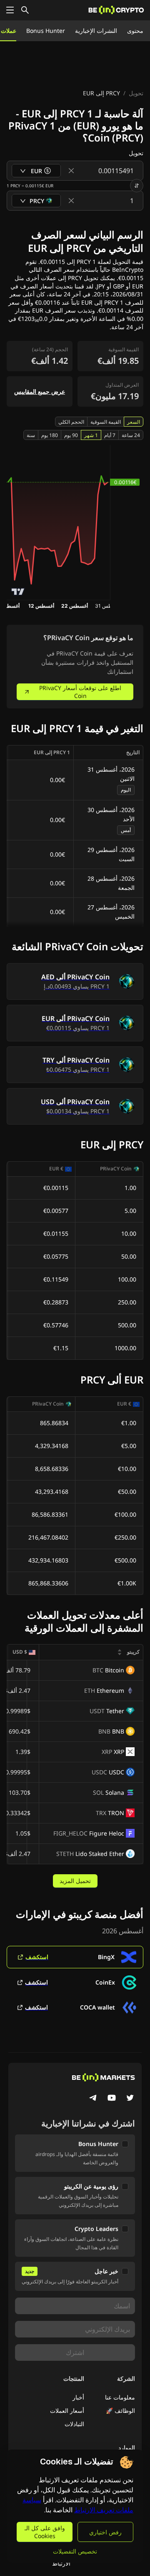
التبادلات (74, 2424)
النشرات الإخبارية (96, 31)
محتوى (135, 31)
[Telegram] (93, 2099)
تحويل (136, 93)
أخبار (78, 2397)
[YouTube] (112, 2099)
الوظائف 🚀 (120, 2411)
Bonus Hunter (46, 31)
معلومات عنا (120, 2397)
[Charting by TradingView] (18, 592)
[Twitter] (130, 2099)
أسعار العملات (67, 2411)
